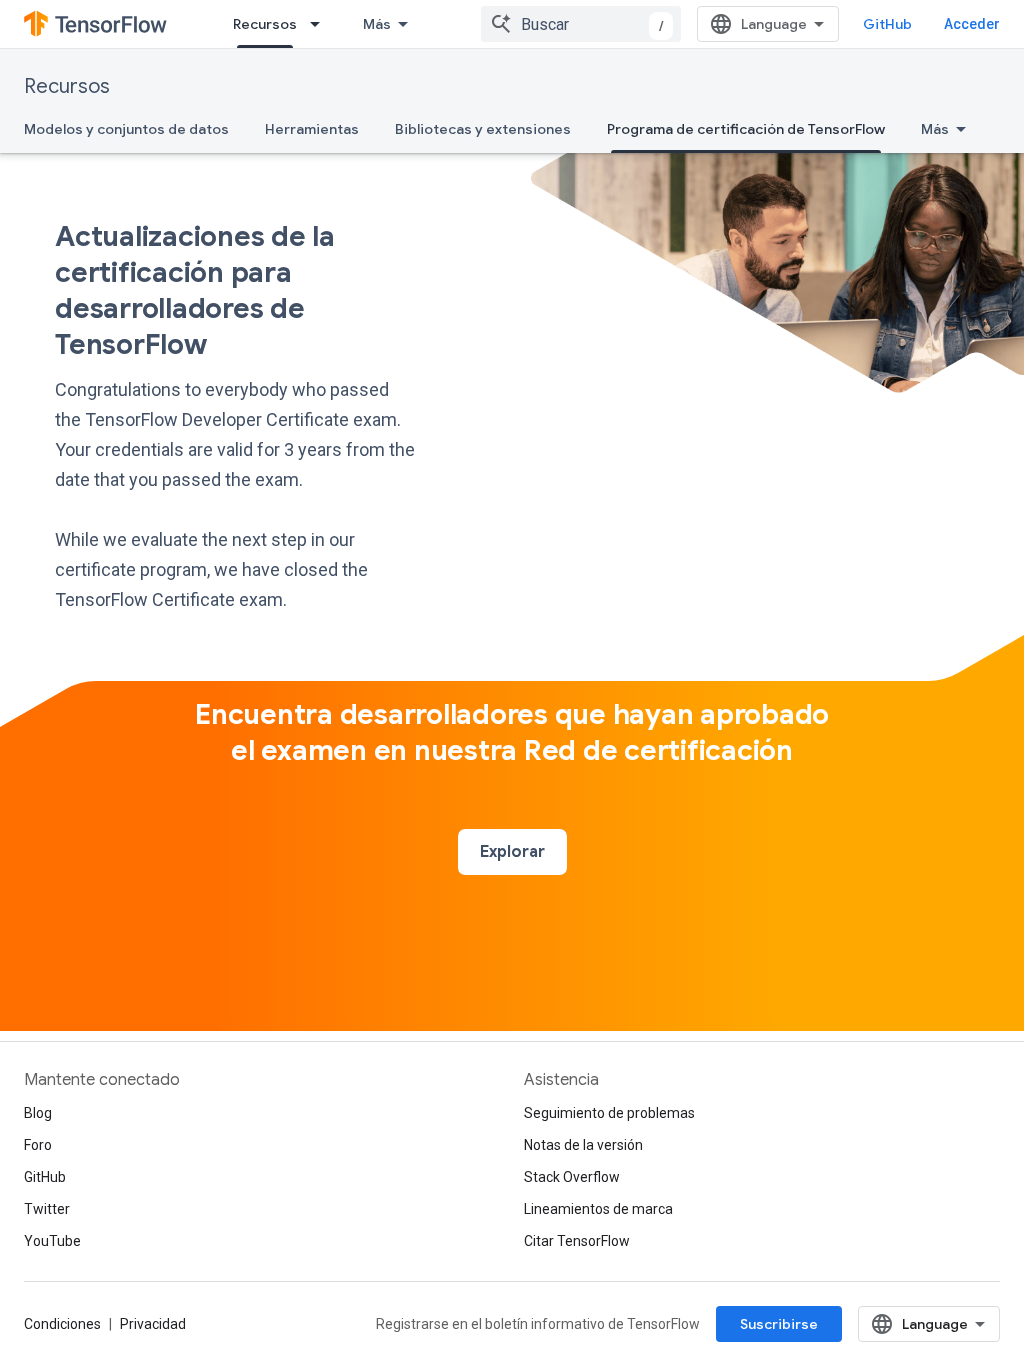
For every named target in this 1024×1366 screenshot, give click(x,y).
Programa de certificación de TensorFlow (746, 129)
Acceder (972, 24)
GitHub (887, 24)
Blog (38, 1113)
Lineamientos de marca (598, 1209)
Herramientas (312, 129)
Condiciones (62, 1324)
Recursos (265, 24)
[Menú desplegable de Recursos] (321, 24)
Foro (38, 1145)
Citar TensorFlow (577, 1241)
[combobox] (581, 24)
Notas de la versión (583, 1145)
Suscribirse (779, 1324)
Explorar (512, 852)
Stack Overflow (572, 1177)
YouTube (52, 1241)
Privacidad (153, 1324)
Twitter (47, 1209)
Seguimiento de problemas (609, 1113)
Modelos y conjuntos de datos (126, 129)
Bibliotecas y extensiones (483, 129)
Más (377, 24)
